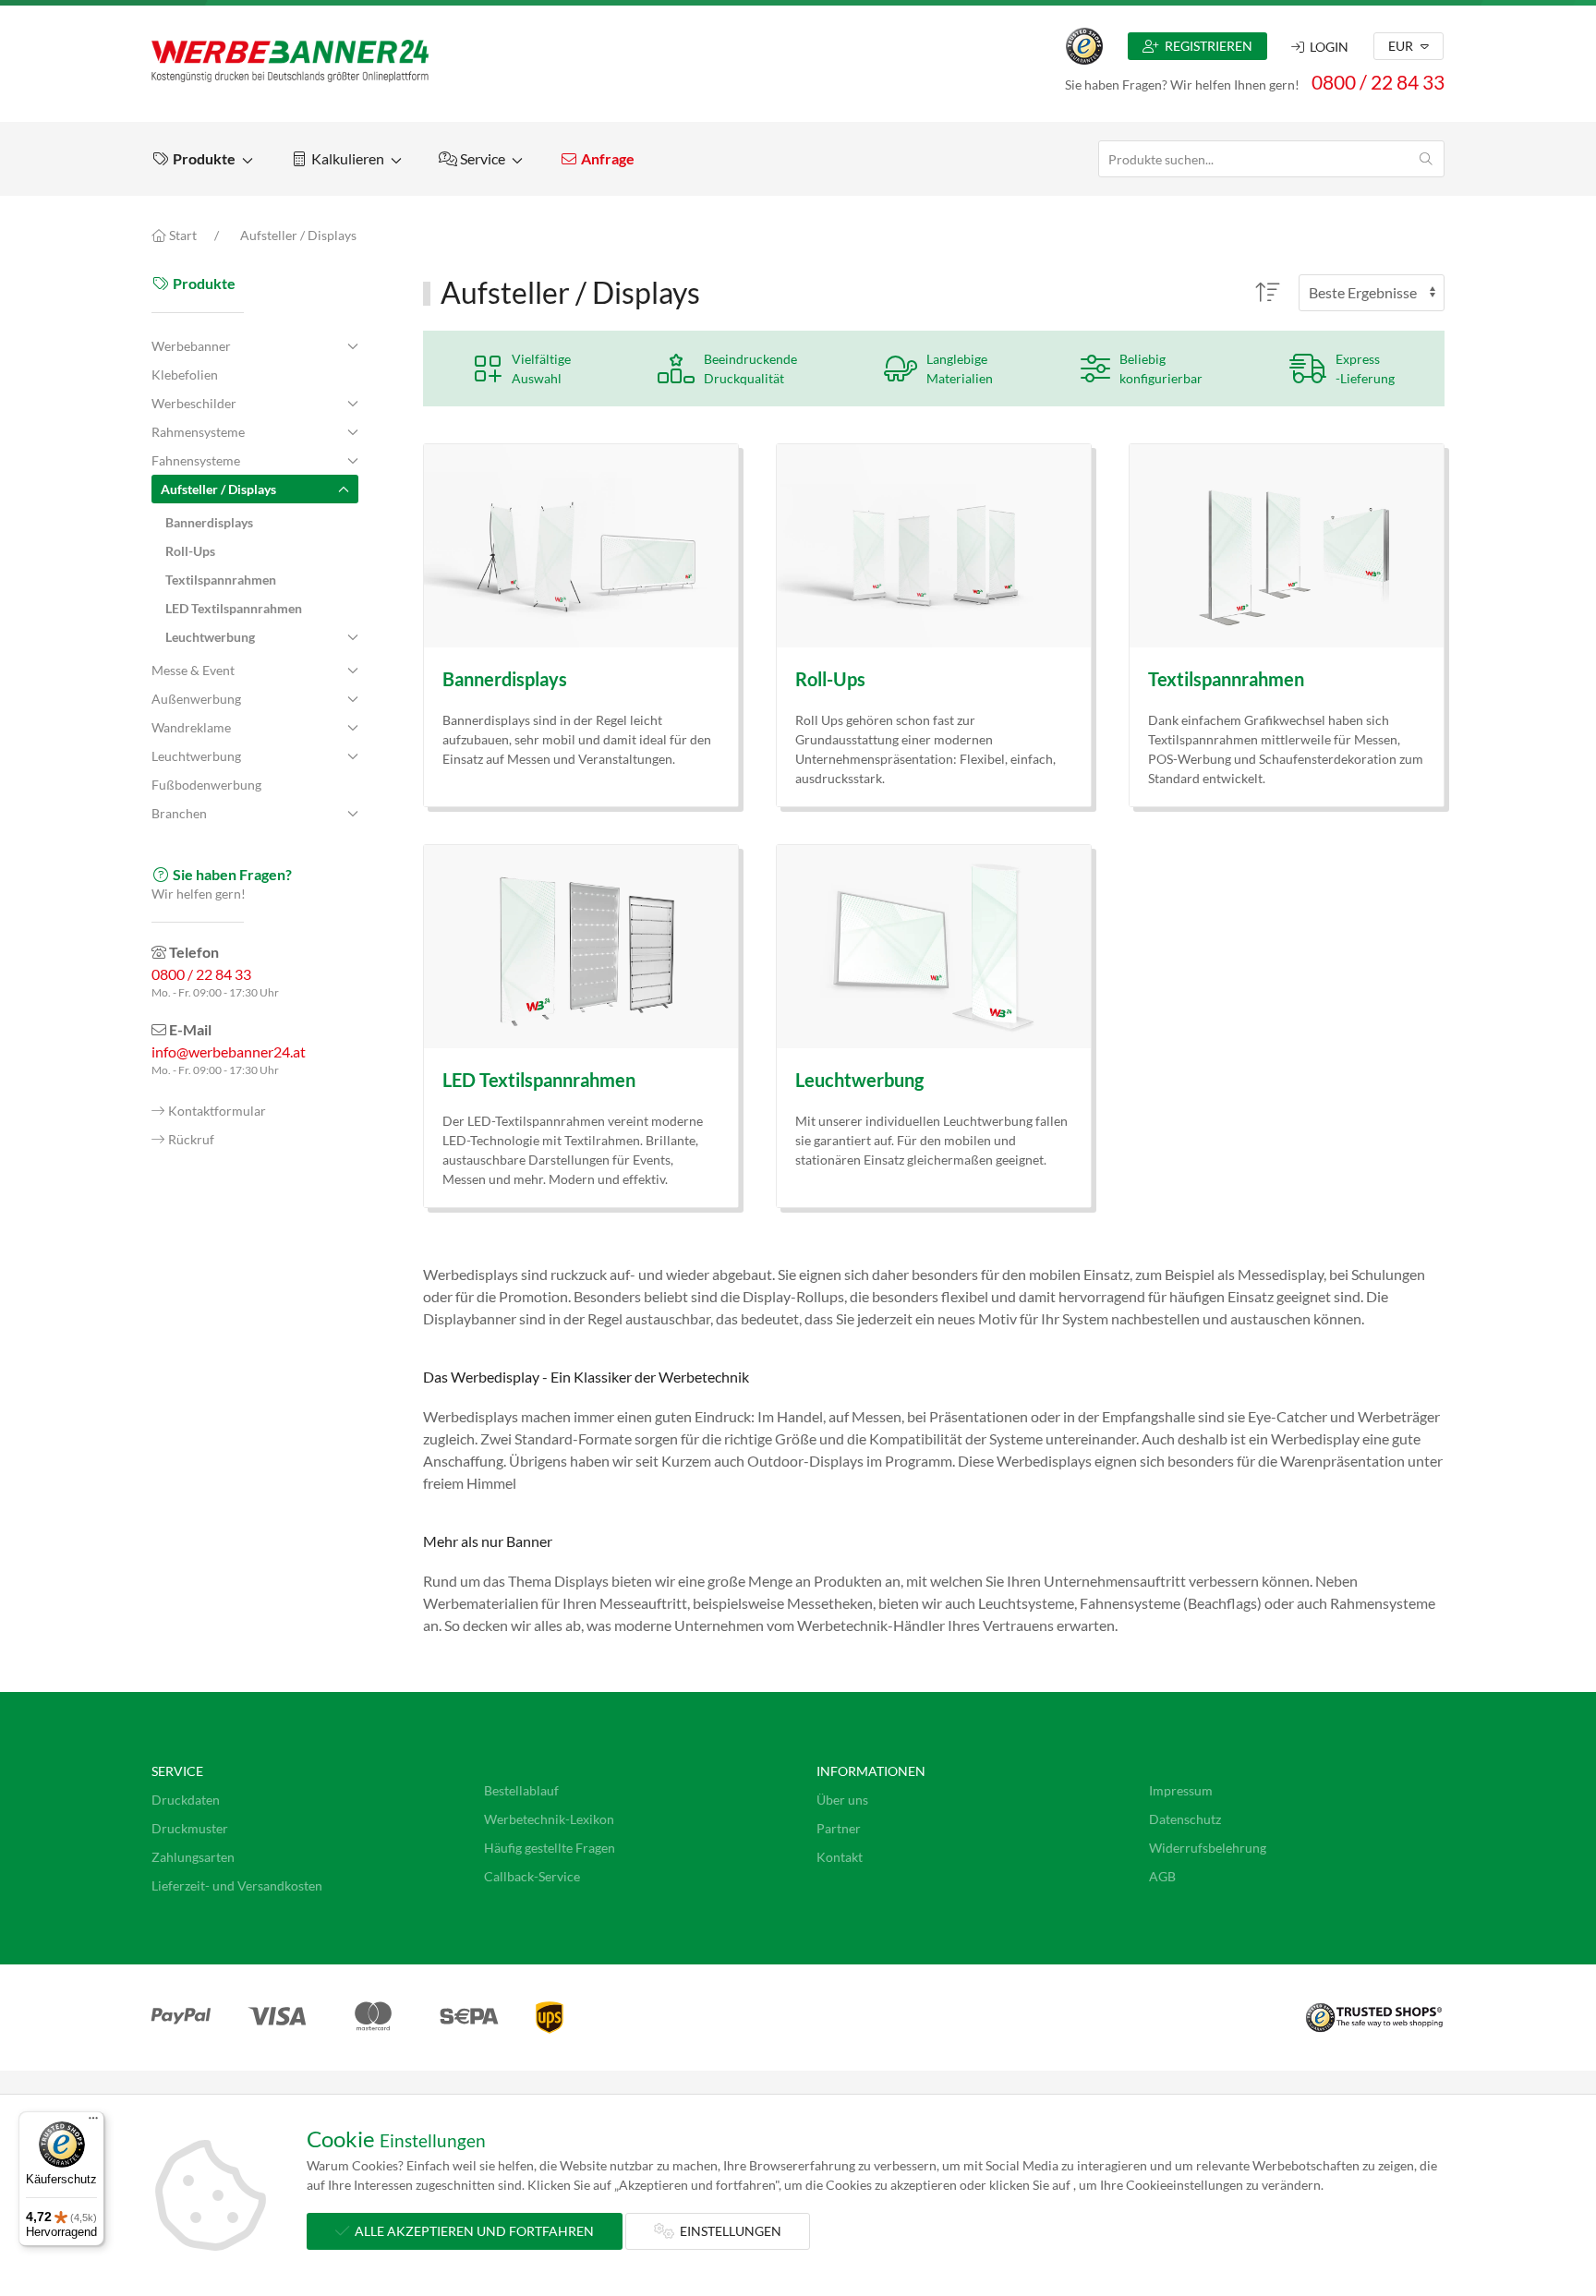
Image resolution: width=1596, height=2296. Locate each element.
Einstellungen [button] (728, 2231)
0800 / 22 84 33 (1378, 82)
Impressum (1181, 1790)
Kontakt (840, 1857)
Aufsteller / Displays (298, 235)
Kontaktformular (217, 1112)
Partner (839, 1828)
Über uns (842, 1800)
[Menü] (93, 2122)
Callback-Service (532, 1876)
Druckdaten (186, 1800)
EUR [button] (1402, 46)
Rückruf (191, 1140)
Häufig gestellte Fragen (550, 1848)
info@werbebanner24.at (229, 1052)
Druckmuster (190, 1828)
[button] (202, 159)
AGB (1162, 1876)
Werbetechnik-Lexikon (549, 1819)
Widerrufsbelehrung (1208, 1848)
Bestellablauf (521, 1790)
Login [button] (1326, 47)
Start (181, 235)
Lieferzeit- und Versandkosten (237, 1885)
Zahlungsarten (193, 1857)
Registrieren (1206, 46)
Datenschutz (1185, 1819)
